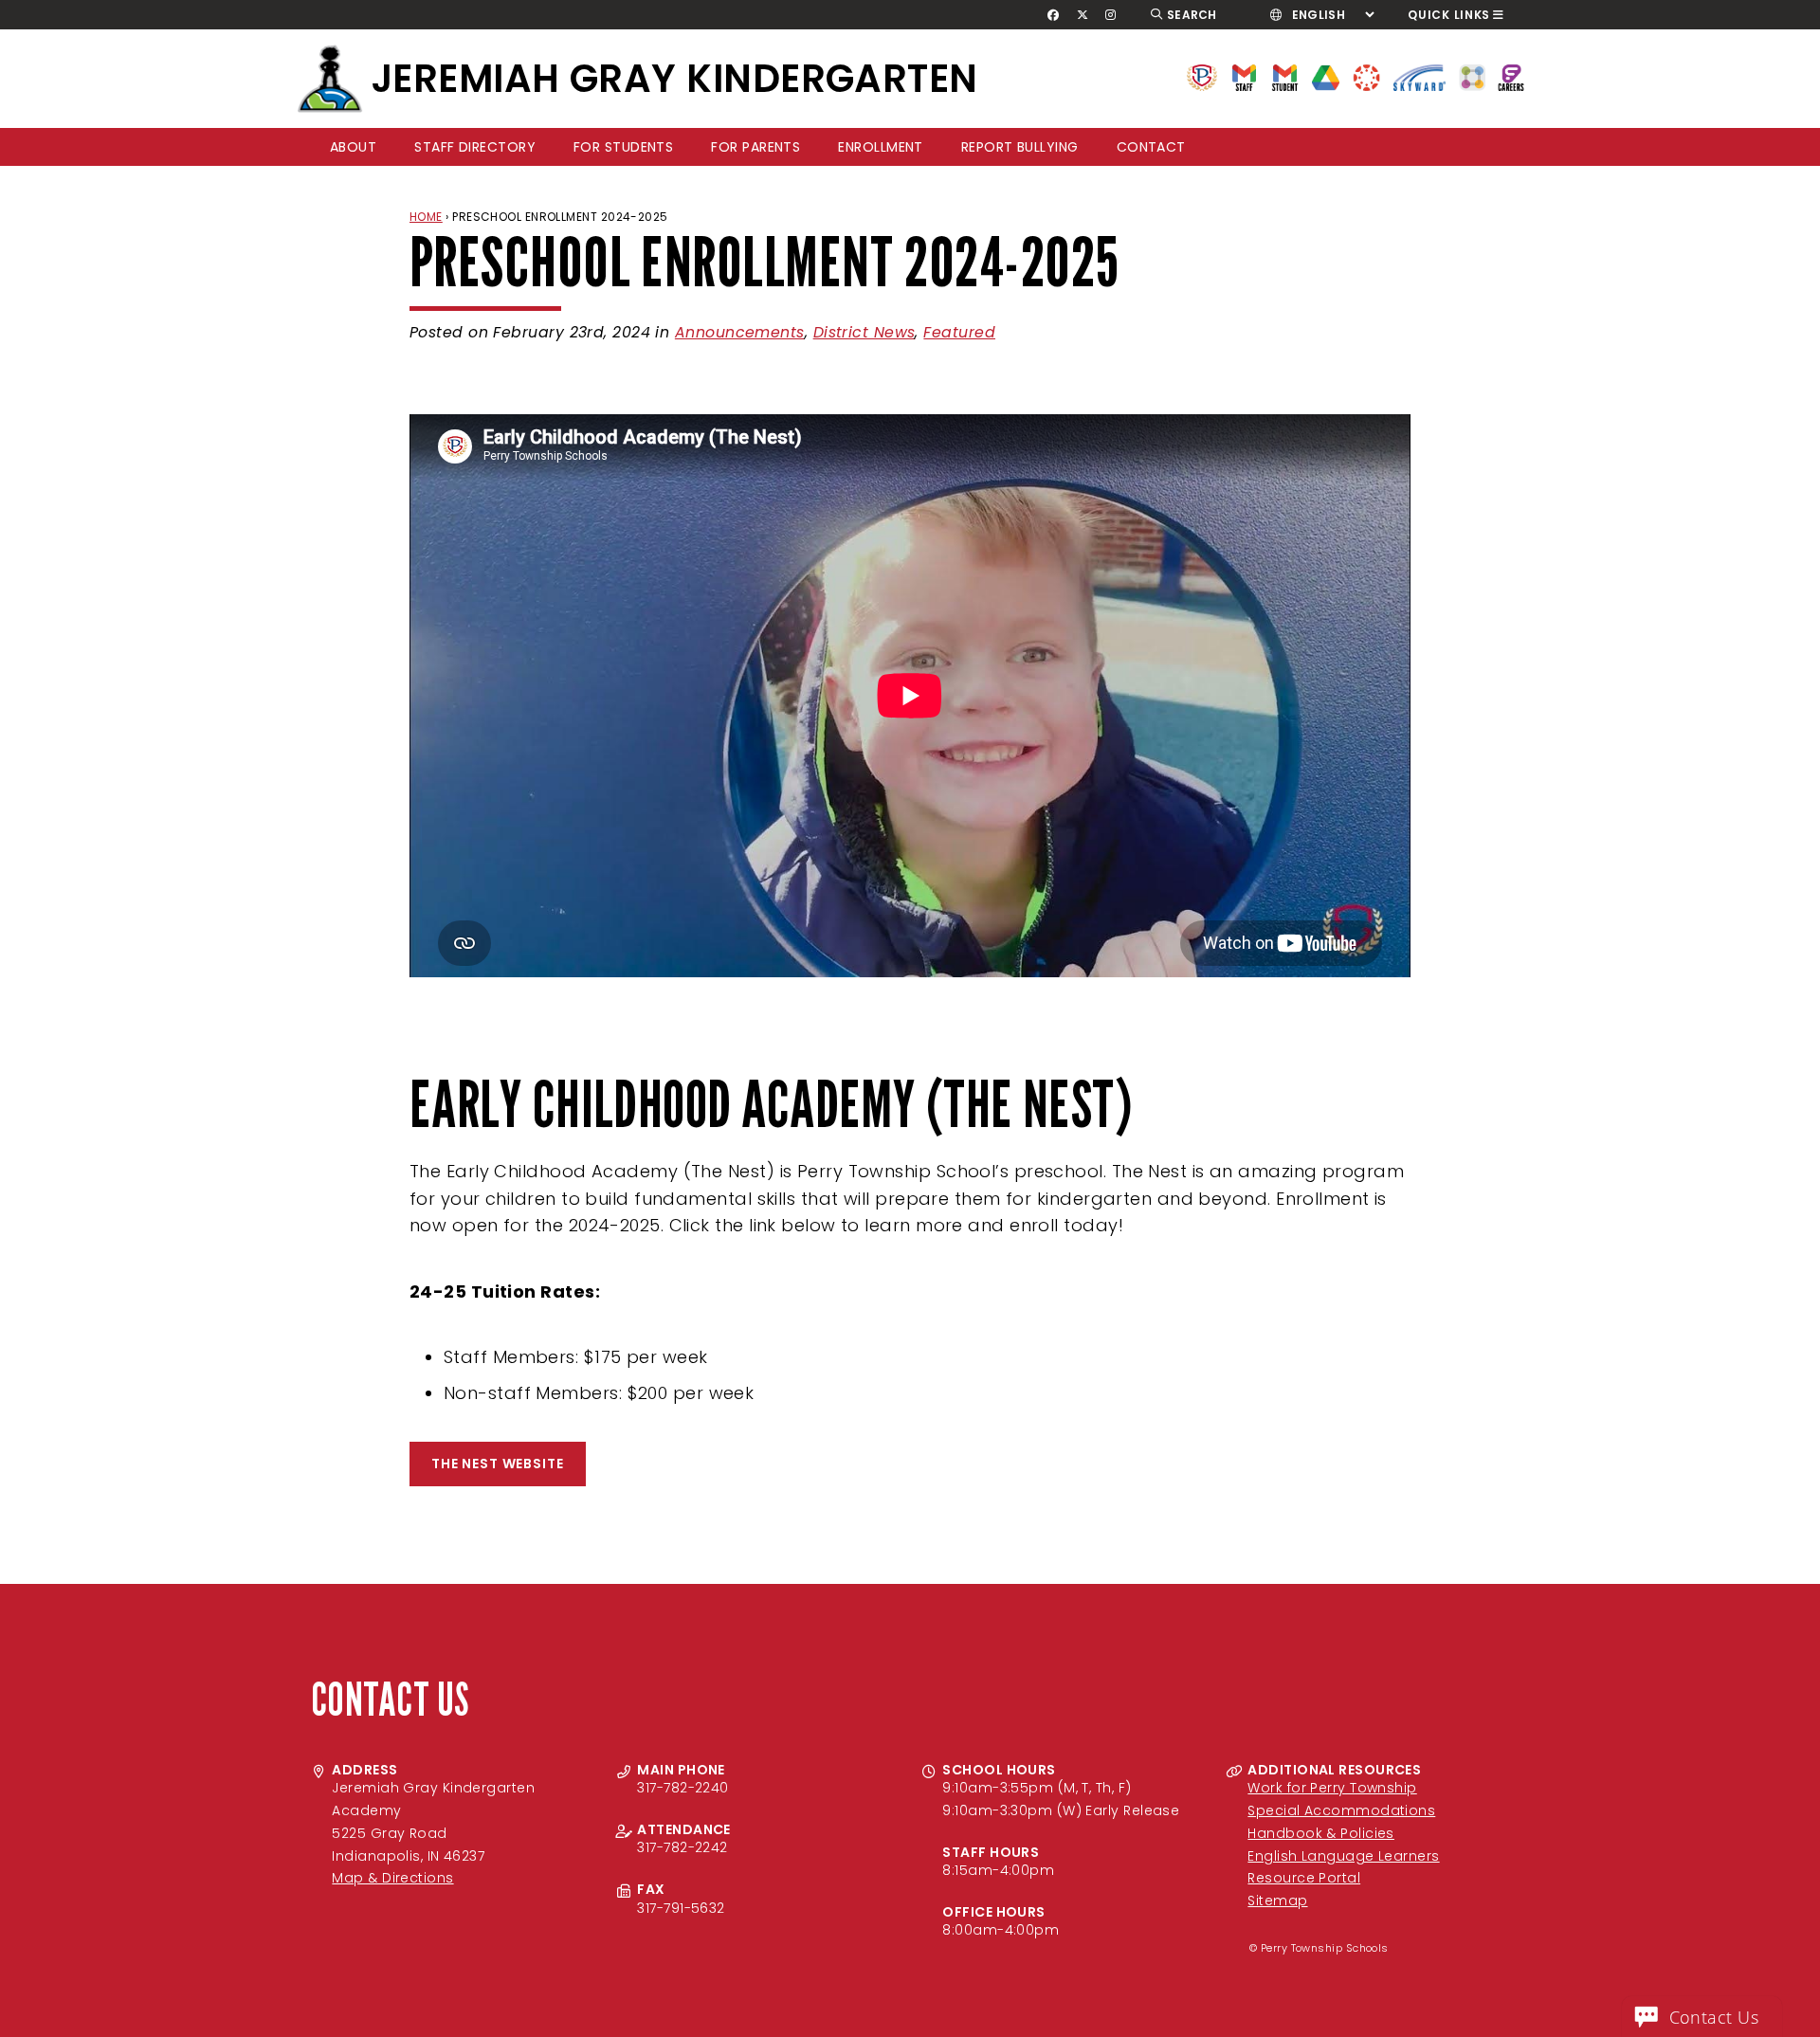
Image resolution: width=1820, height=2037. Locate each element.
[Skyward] (1420, 76)
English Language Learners (1343, 1856)
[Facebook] (1054, 15)
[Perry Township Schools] (1202, 76)
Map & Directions (392, 1878)
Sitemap (1277, 1901)
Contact (1151, 147)
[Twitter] (1082, 15)
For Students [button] (623, 147)
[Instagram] (1111, 15)
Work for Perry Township (1332, 1788)
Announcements (740, 332)
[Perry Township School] (330, 79)
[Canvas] (1366, 76)
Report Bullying (1020, 147)
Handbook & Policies (1321, 1833)
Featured (959, 332)
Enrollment (881, 147)
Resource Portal (1304, 1878)
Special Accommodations (1341, 1810)
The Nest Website (497, 1464)
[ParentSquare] (1472, 76)
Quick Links (1449, 15)
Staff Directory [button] (475, 147)
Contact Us (1714, 2017)
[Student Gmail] (1285, 76)
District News (864, 332)
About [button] (353, 147)
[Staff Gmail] (1244, 76)
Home (426, 217)
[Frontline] (1511, 76)
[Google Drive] (1326, 76)
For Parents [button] (755, 147)
